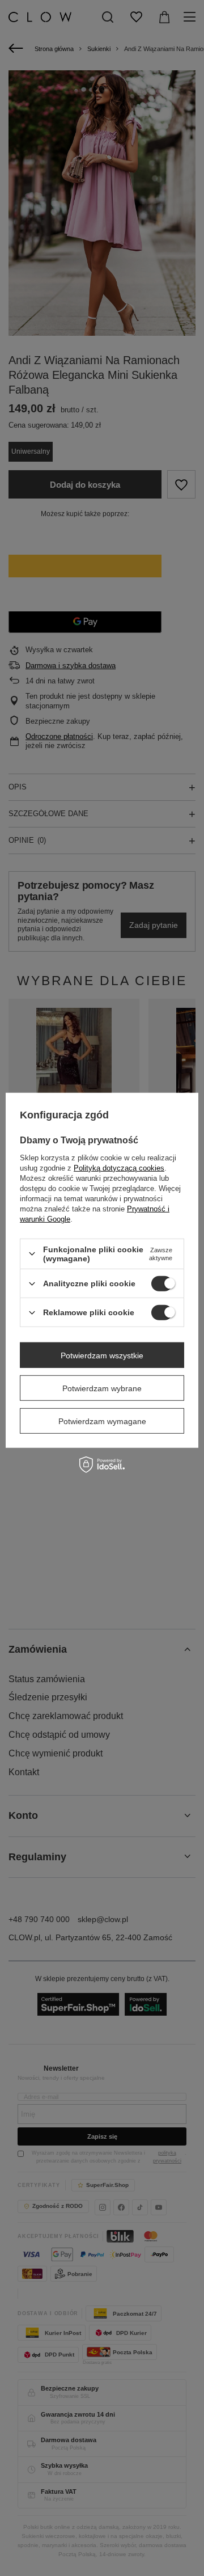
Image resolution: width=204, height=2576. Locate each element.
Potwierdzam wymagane (102, 1421)
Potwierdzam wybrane (102, 1388)
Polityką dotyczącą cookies (119, 1168)
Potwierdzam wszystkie (102, 1355)
